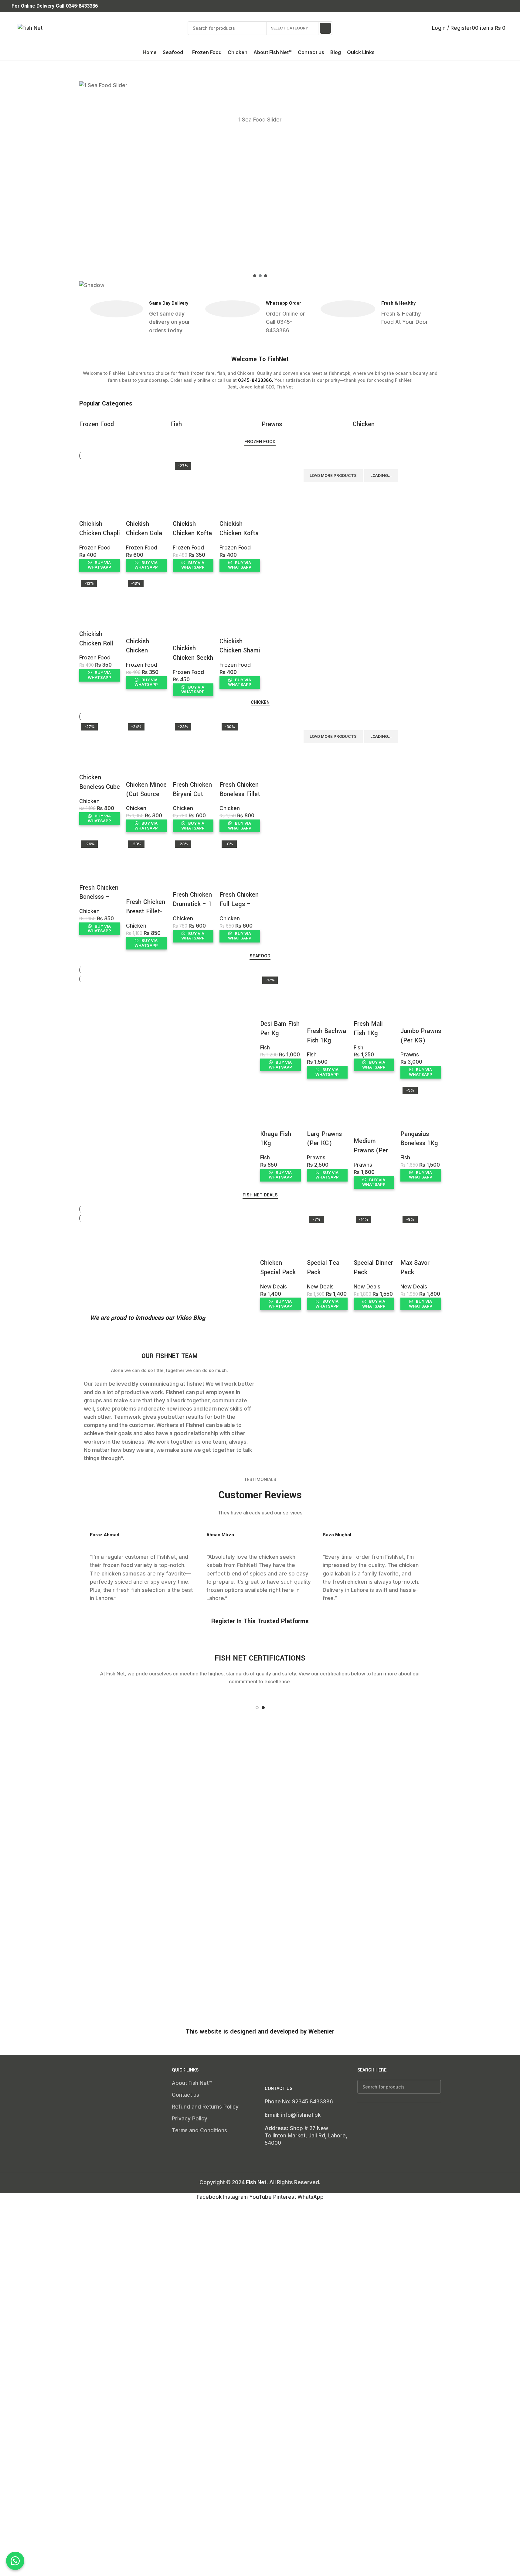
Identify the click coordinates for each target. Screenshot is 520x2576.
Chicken (89, 801)
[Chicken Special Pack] (280, 1221)
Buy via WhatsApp (99, 565)
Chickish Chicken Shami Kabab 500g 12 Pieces (240, 655)
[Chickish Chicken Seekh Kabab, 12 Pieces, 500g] (193, 596)
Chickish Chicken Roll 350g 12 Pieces (96, 648)
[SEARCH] (325, 28)
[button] (260, 258)
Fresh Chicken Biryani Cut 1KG (192, 794)
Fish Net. (257, 2182)
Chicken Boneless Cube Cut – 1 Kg (100, 787)
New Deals (274, 1287)
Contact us (185, 2095)
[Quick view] (104, 497)
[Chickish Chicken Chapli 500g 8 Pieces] (100, 475)
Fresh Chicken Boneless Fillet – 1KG (240, 794)
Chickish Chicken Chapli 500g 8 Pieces (100, 533)
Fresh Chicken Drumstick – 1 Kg (192, 904)
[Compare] (87, 497)
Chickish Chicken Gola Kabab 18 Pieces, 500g (144, 538)
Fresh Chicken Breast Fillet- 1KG (146, 911)
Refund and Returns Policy (205, 2107)
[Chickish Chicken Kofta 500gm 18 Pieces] (240, 475)
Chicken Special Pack (278, 1267)
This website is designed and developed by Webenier (260, 2032)
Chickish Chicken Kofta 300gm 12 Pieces (192, 538)
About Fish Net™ (192, 2083)
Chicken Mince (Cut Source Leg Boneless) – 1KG (146, 799)
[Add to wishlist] (87, 512)
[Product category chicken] (260, 423)
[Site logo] (30, 28)
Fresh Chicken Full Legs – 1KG (239, 904)
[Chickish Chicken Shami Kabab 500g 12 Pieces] (240, 592)
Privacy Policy (190, 2119)
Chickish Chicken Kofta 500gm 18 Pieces (239, 538)
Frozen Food (95, 548)
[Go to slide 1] (257, 1708)
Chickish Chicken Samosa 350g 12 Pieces (145, 655)
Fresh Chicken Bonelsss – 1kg (99, 897)
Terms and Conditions (199, 2130)
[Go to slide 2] (263, 1708)
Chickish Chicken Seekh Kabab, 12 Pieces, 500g (193, 662)
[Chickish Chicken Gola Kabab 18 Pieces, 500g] (146, 475)
